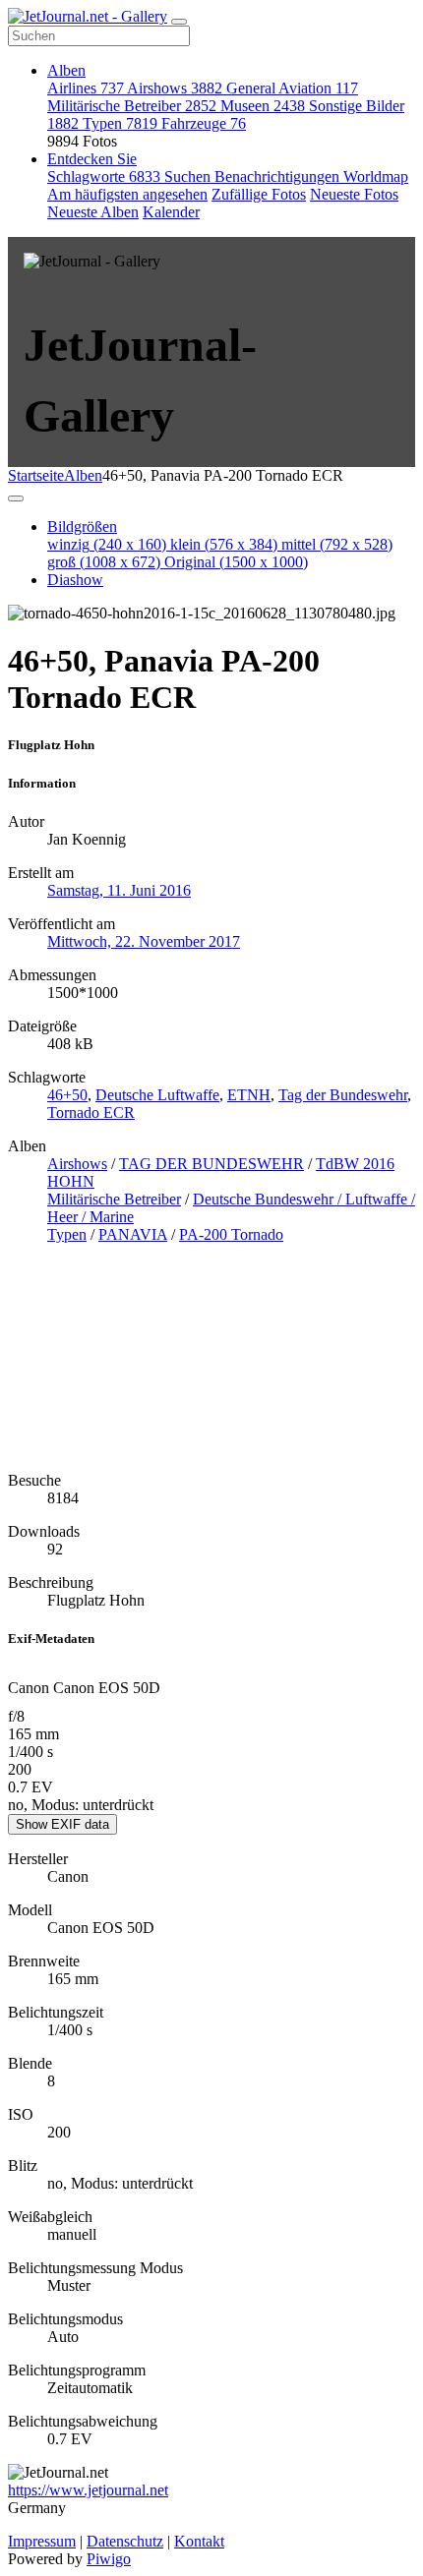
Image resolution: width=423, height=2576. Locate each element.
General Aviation (292, 88)
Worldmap (376, 176)
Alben (66, 70)
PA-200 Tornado (231, 1234)
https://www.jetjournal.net (88, 2490)
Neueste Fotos (354, 194)
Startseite (36, 475)
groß (104, 562)
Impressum (42, 2541)
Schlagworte (104, 176)
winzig (107, 544)
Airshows (175, 88)
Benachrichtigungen (279, 176)
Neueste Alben (93, 212)
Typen (120, 123)
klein (224, 544)
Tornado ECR (91, 1112)
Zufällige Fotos (259, 194)
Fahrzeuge (204, 123)
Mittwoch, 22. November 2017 (144, 941)
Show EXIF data (62, 1824)
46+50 (67, 1095)
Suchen (189, 176)
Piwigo (109, 2559)
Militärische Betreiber (132, 106)
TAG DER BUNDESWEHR (211, 1164)
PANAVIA (133, 1234)
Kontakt (199, 2541)
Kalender (171, 212)
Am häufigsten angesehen (127, 194)
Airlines (86, 88)
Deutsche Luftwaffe (157, 1095)
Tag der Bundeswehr (343, 1095)
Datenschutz (125, 2541)
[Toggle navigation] (179, 22)
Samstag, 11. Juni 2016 (119, 890)
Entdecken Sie (92, 159)
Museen (263, 106)
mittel (337, 544)
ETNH (249, 1095)
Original (236, 562)
